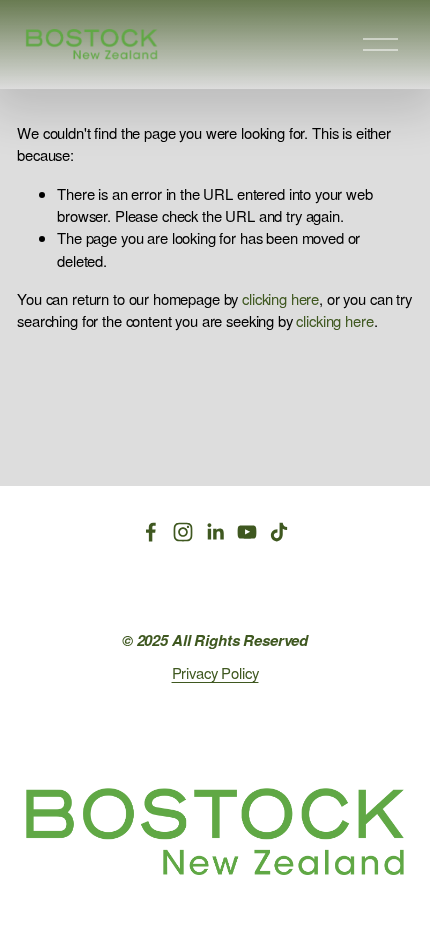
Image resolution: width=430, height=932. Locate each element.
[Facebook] (151, 532)
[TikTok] (279, 532)
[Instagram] (183, 532)
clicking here (280, 298)
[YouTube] (247, 532)
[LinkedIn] (215, 532)
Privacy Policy (215, 672)
